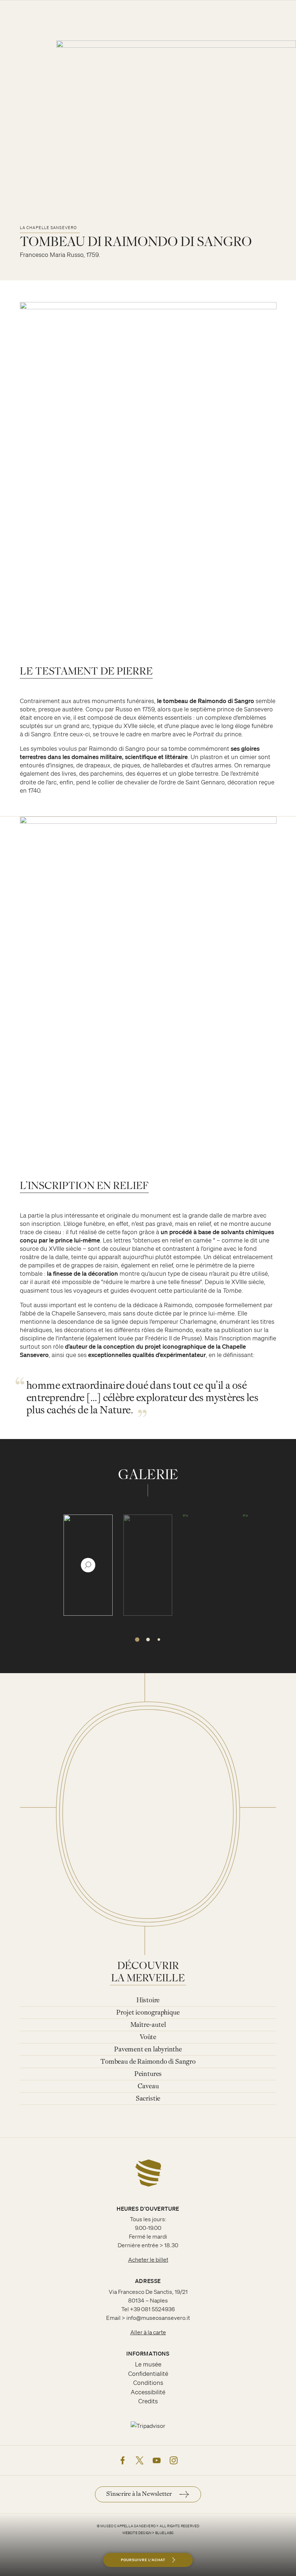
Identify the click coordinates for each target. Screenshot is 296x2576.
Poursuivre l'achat (143, 2560)
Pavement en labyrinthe (148, 2050)
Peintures (148, 2074)
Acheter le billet (148, 2260)
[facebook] (123, 2460)
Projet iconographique (148, 2013)
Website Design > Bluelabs (148, 2533)
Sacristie (148, 2099)
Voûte (148, 2037)
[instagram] (174, 2460)
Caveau (148, 2087)
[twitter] (140, 2460)
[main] (148, 1069)
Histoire (148, 2001)
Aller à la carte (148, 2332)
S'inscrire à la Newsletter (139, 2494)
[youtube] (157, 2460)
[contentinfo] (148, 2357)
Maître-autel (148, 2025)
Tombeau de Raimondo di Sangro (148, 2062)
